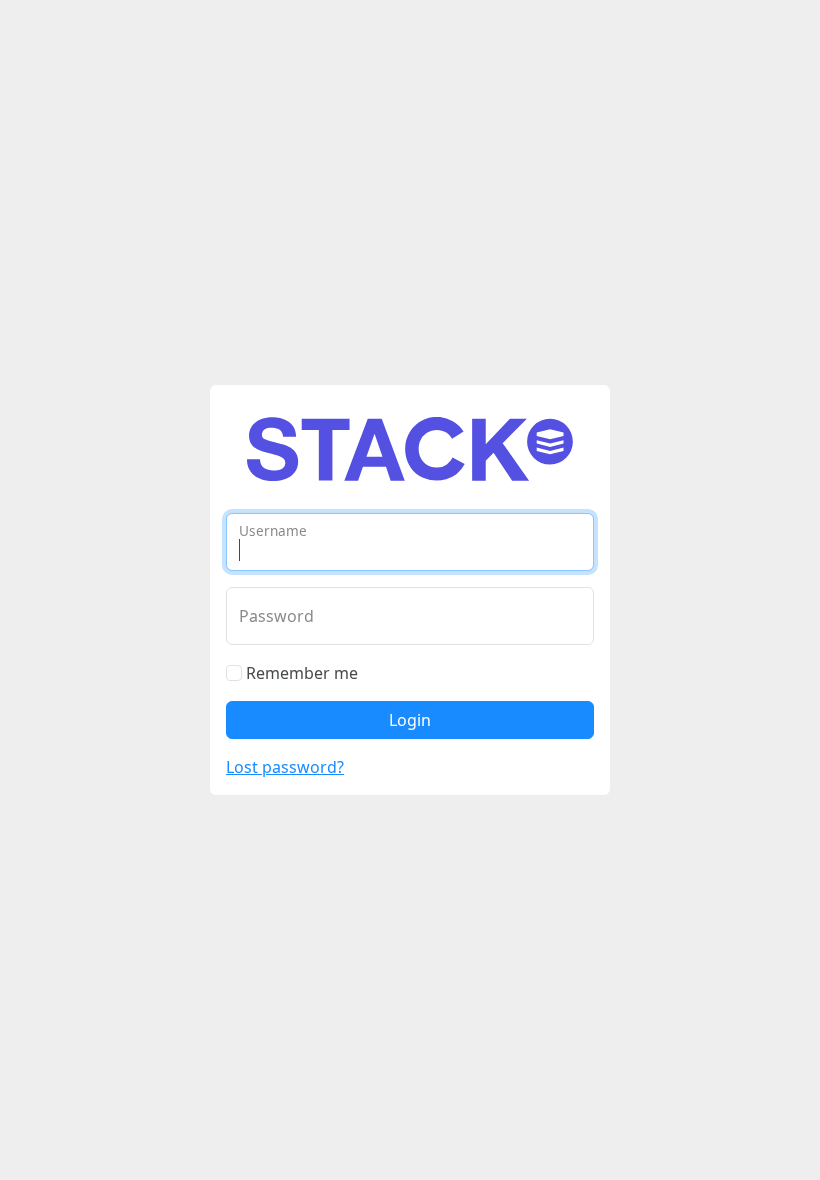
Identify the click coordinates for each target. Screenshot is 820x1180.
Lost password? (285, 767)
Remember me (300, 673)
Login (410, 720)
